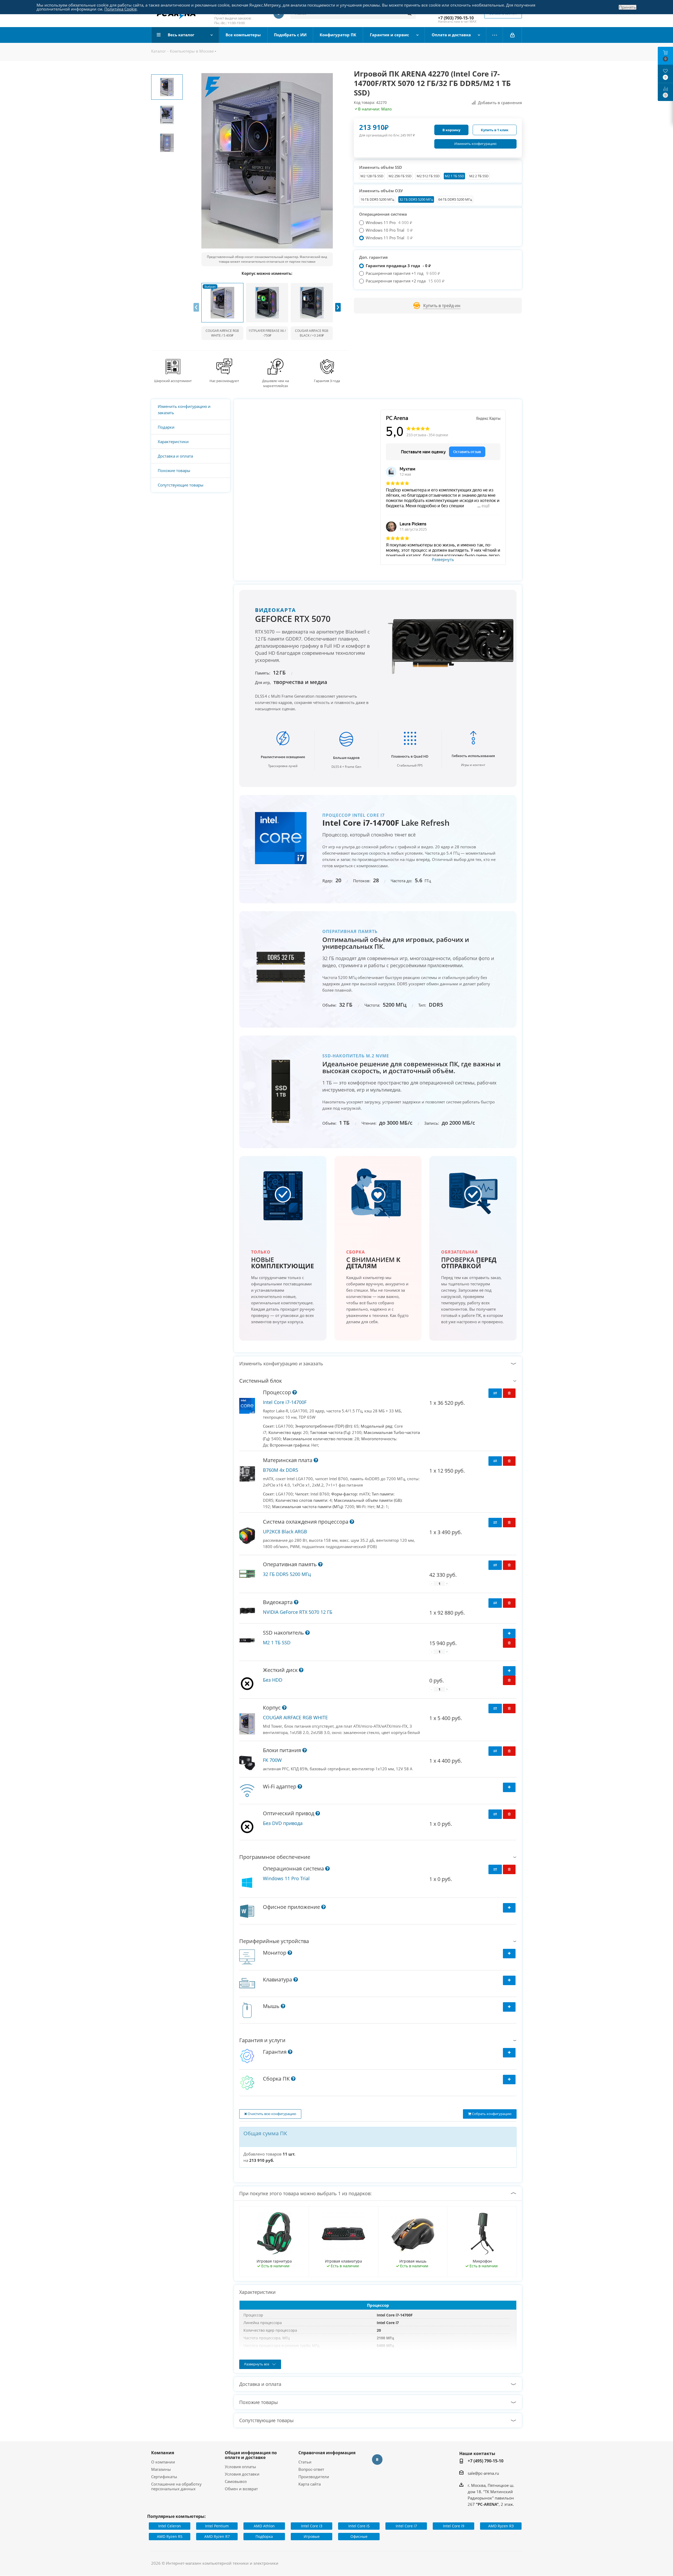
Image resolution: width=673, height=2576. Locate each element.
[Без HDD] (247, 1683)
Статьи (305, 2462)
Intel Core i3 (312, 2526)
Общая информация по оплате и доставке (251, 2455)
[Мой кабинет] (512, 35)
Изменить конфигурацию (475, 144)
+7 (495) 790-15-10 (486, 2461)
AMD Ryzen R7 (217, 2536)
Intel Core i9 (454, 2526)
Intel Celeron (170, 2526)
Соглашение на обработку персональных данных (176, 2486)
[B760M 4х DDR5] (247, 1474)
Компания (163, 2453)
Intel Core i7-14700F (285, 1402)
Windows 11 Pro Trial (286, 1878)
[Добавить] (509, 1634)
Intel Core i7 (406, 2526)
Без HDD (273, 1680)
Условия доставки (242, 2474)
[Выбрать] (509, 1787)
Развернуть (443, 560)
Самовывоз (236, 2481)
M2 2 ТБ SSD (479, 176)
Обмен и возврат (241, 2489)
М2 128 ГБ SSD (372, 176)
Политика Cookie (121, 9)
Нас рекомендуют (224, 381)
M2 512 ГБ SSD (428, 176)
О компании (163, 2462)
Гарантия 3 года (327, 381)
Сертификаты (164, 2477)
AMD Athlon (264, 2526)
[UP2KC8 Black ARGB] (247, 1536)
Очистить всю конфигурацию (272, 2114)
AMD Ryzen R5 (170, 2536)
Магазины (161, 2469)
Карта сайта (310, 2484)
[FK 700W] (247, 1763)
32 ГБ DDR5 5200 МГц (416, 199)
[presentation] (196, 307)
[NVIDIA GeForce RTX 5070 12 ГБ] (247, 1611)
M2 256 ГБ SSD (400, 176)
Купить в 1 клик (495, 130)
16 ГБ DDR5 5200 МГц (377, 199)
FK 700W (272, 1760)
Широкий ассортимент (173, 381)
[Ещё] (495, 35)
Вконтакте (377, 2460)
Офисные (359, 2536)
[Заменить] (495, 1393)
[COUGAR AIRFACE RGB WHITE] (247, 1724)
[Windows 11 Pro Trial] (247, 1883)
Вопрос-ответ (311, 2469)
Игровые (312, 2536)
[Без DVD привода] (247, 1827)
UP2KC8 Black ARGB (285, 1532)
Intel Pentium (217, 2526)
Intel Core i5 (359, 2526)
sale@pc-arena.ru (483, 2473)
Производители (314, 2477)
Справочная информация (327, 2453)
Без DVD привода (283, 1823)
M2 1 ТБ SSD (454, 176)
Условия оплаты (240, 2467)
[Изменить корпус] (222, 303)
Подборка (264, 2536)
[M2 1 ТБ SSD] (247, 1641)
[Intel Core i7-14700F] (247, 1406)
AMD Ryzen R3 (501, 2526)
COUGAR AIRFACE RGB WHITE (295, 1717)
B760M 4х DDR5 (281, 1470)
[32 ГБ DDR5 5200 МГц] (247, 1574)
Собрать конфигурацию (491, 2114)
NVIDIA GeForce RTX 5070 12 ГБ (298, 1612)
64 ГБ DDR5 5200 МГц (455, 199)
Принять (628, 7)
